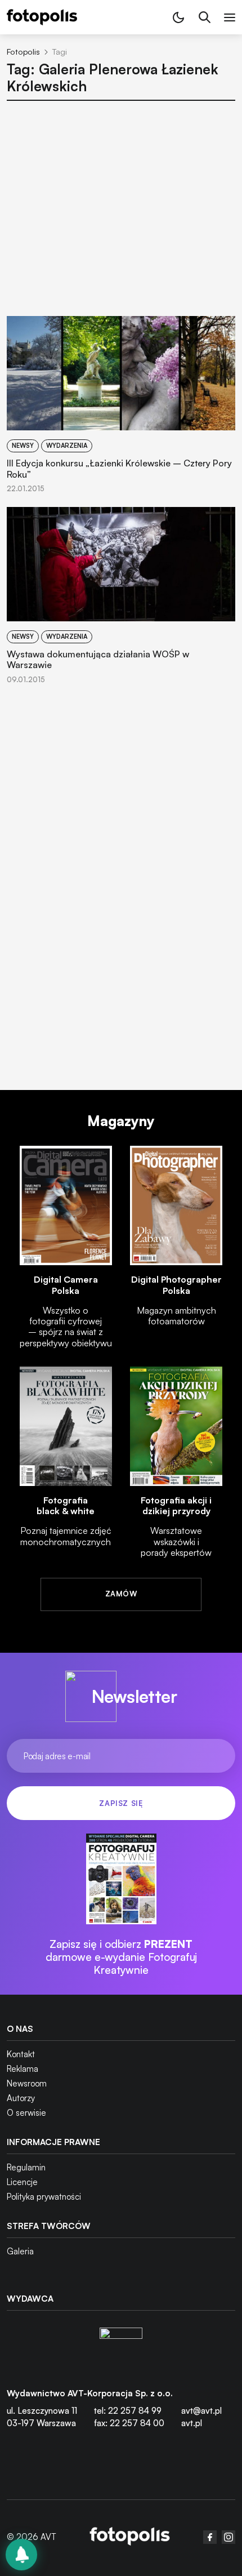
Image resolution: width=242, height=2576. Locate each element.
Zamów (121, 1594)
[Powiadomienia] (21, 2555)
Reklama (23, 2069)
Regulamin (26, 2167)
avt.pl (192, 2423)
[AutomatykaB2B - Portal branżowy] (130, 2537)
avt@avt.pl (201, 2411)
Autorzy (21, 2098)
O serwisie (26, 2113)
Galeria (20, 2251)
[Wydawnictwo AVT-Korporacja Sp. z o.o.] (121, 2349)
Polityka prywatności (44, 2197)
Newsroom (27, 2083)
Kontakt (21, 2054)
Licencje (22, 2182)
